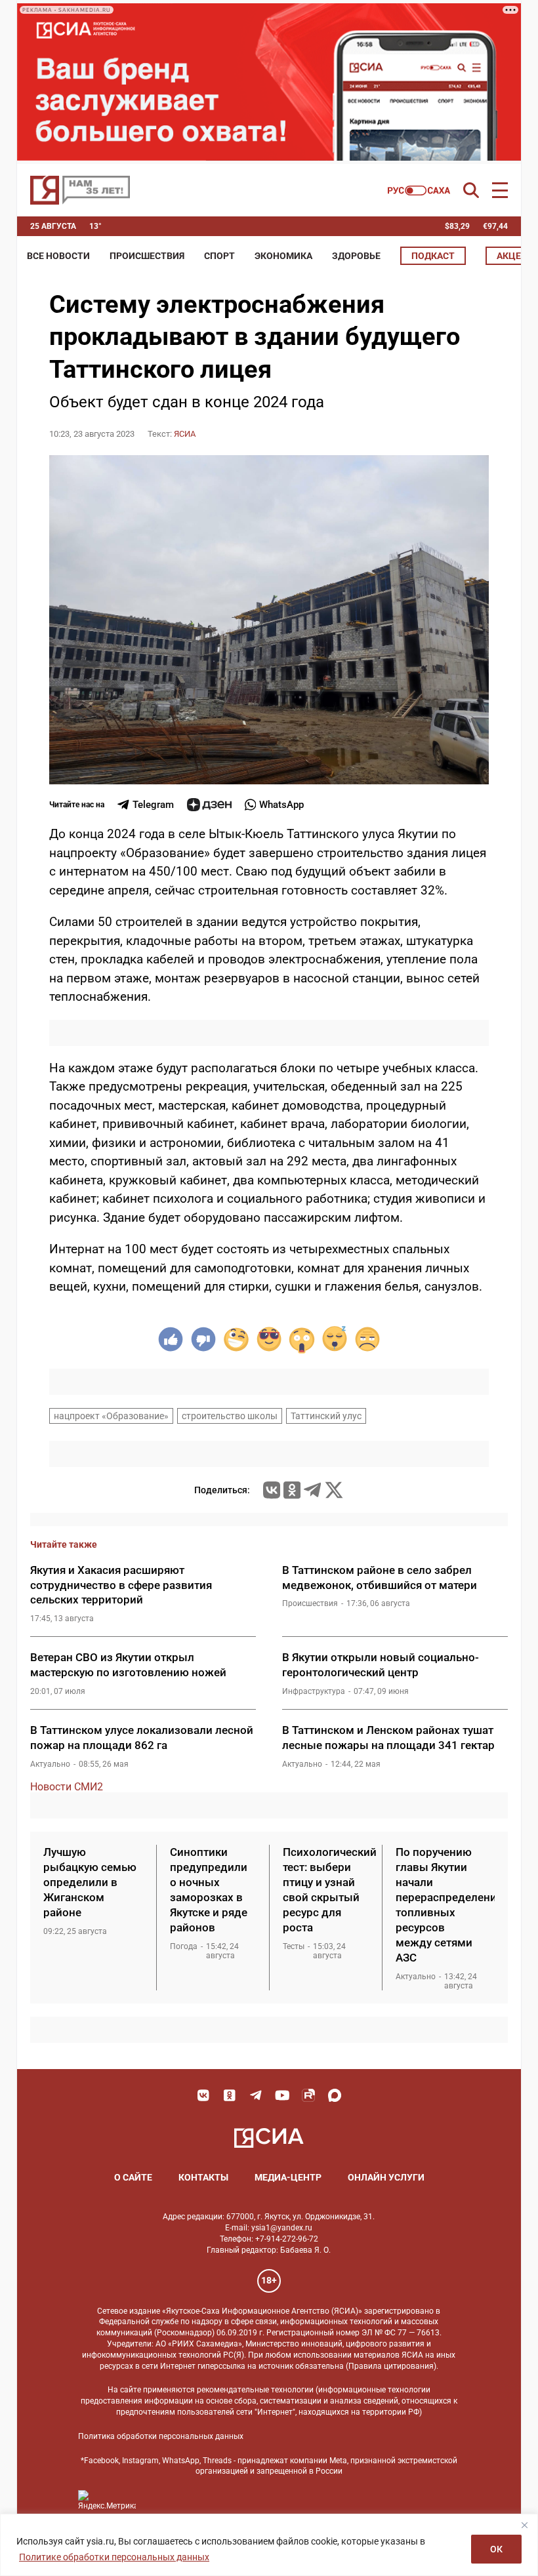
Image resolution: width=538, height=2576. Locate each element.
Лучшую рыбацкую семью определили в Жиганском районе (90, 1882)
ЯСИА (185, 434)
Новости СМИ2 (67, 1787)
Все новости (58, 256)
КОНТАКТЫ (203, 2177)
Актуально (50, 1764)
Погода (184, 1946)
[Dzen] (209, 805)
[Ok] (230, 2095)
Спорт (219, 256)
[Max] (335, 2095)
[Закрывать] (524, 2525)
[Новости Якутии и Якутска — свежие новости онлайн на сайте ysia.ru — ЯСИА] (80, 190)
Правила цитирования (391, 2366)
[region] (269, 2545)
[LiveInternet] (159, 2500)
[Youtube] (282, 2095)
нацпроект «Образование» (111, 1416)
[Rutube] (308, 2095)
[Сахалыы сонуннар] (419, 191)
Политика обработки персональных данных (161, 2436)
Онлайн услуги (386, 2177)
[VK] (203, 2095)
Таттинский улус (326, 1416)
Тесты (294, 1946)
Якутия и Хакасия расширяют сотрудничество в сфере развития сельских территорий (121, 1585)
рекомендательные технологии (255, 2390)
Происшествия (147, 256)
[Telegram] (312, 1490)
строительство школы (230, 1416)
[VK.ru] (272, 1490)
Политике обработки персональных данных (114, 2557)
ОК (496, 2549)
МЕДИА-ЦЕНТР (288, 2177)
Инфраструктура (314, 1691)
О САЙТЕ (133, 2177)
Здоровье (356, 256)
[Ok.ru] (292, 1490)
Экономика (283, 256)
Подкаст (433, 256)
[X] (334, 1490)
